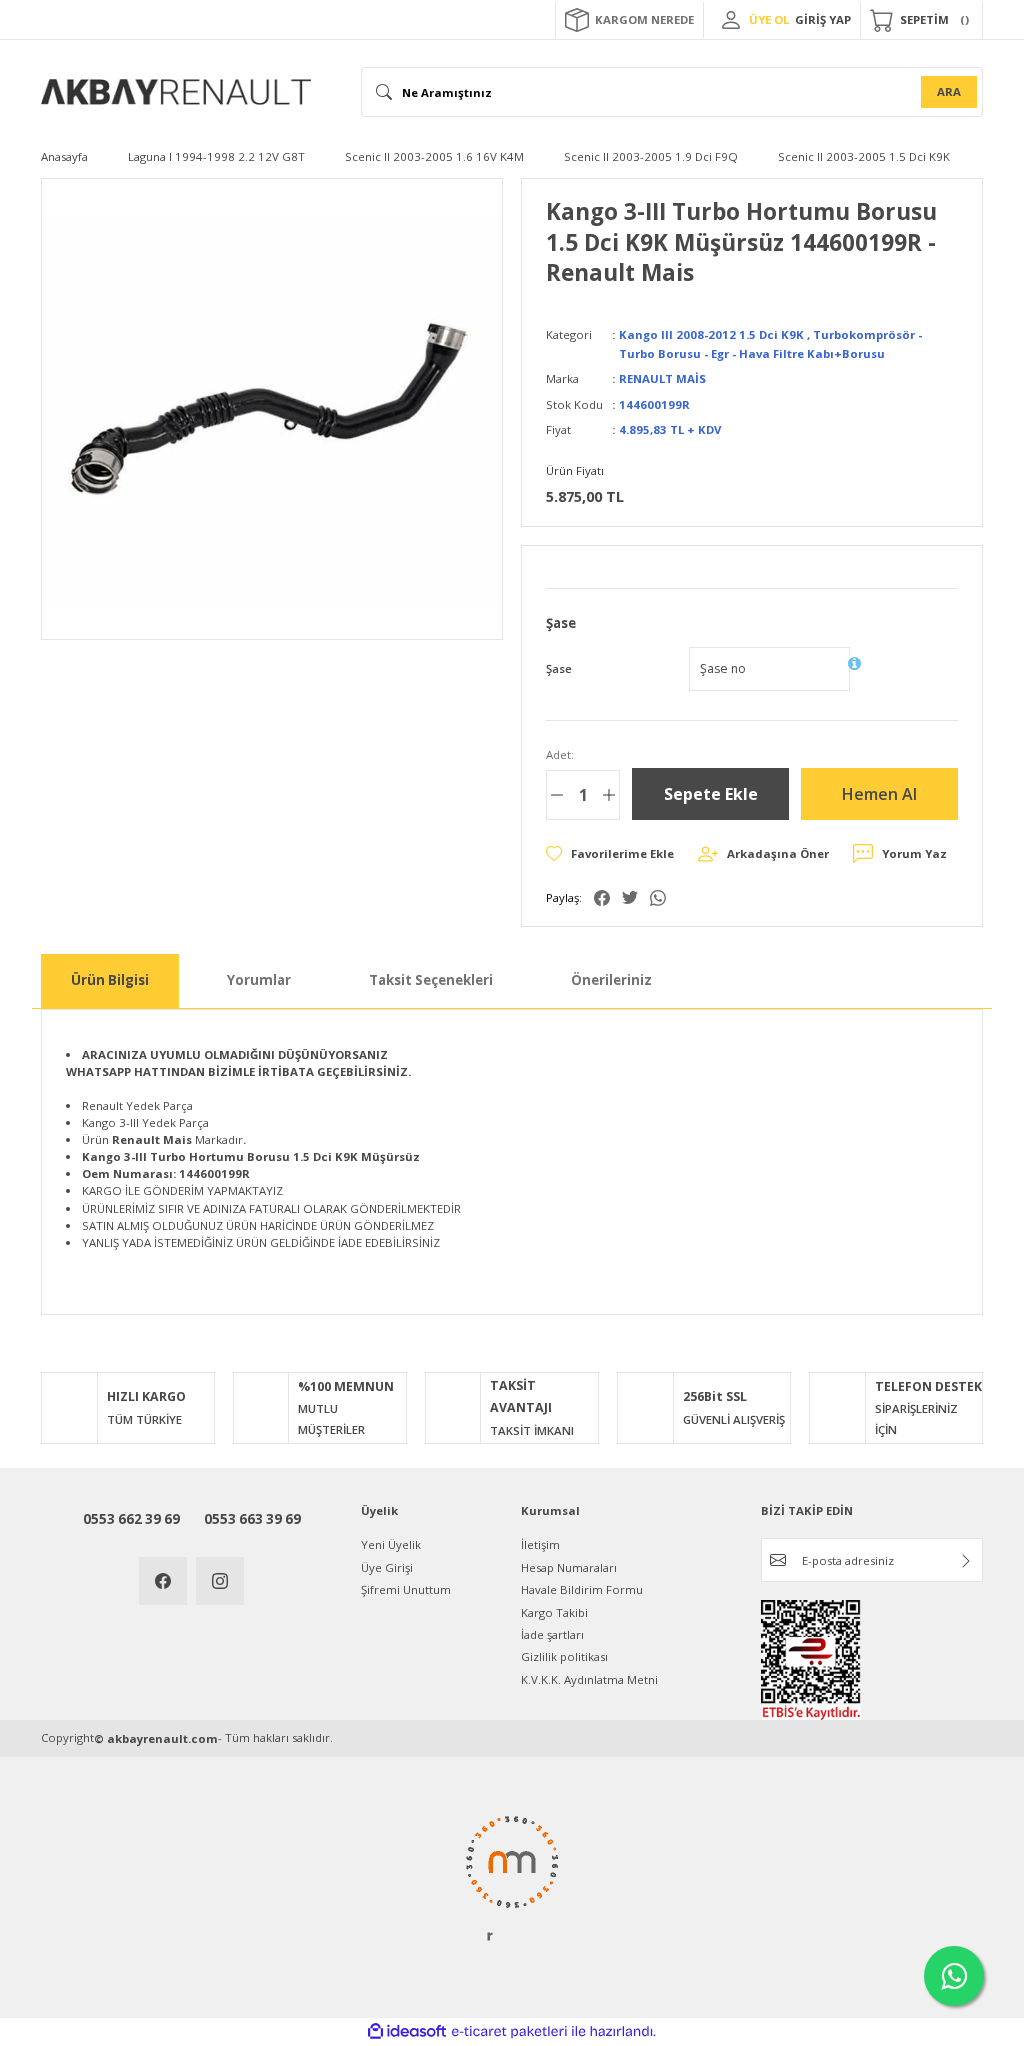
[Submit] (966, 1561)
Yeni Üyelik (391, 1544)
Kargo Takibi (554, 1612)
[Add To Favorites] (610, 853)
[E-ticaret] (509, 2031)
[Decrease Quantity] (557, 795)
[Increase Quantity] (609, 795)
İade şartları (552, 1634)
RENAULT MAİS (662, 378)
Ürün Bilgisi (110, 980)
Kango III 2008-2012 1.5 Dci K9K (711, 334)
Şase (559, 668)
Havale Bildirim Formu (582, 1589)
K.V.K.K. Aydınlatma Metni (589, 1679)
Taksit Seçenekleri (431, 980)
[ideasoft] (407, 2032)
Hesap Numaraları (569, 1567)
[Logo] (176, 92)
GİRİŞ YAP (823, 19)
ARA (949, 91)
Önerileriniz (611, 980)
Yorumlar (259, 980)
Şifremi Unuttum (406, 1589)
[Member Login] (731, 20)
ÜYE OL (769, 19)
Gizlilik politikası (564, 1656)
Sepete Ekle (711, 794)
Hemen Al (879, 794)
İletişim (540, 1544)
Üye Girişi (387, 1567)
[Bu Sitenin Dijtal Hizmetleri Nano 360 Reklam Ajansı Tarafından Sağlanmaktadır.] (512, 1877)
